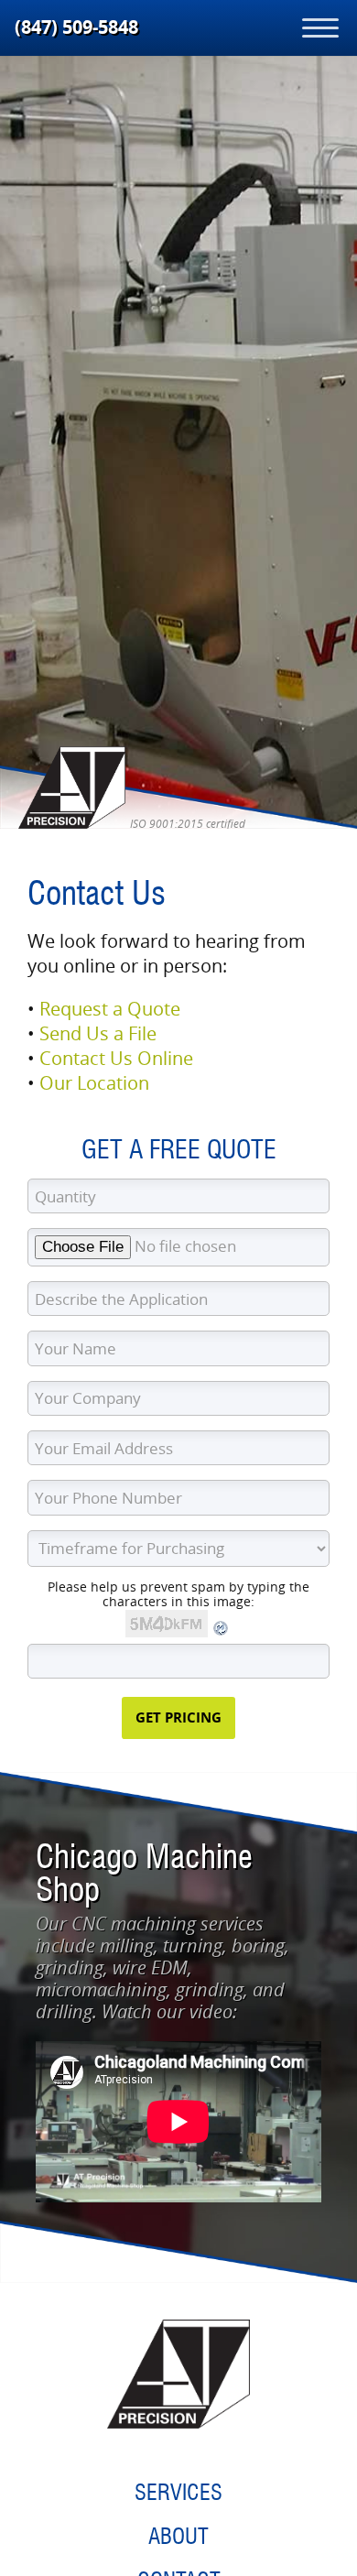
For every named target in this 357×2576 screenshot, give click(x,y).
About (178, 2536)
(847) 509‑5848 (76, 27)
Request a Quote (110, 1009)
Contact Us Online (116, 1058)
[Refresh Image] (222, 1632)
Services (178, 2492)
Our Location (94, 1083)
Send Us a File (98, 1033)
